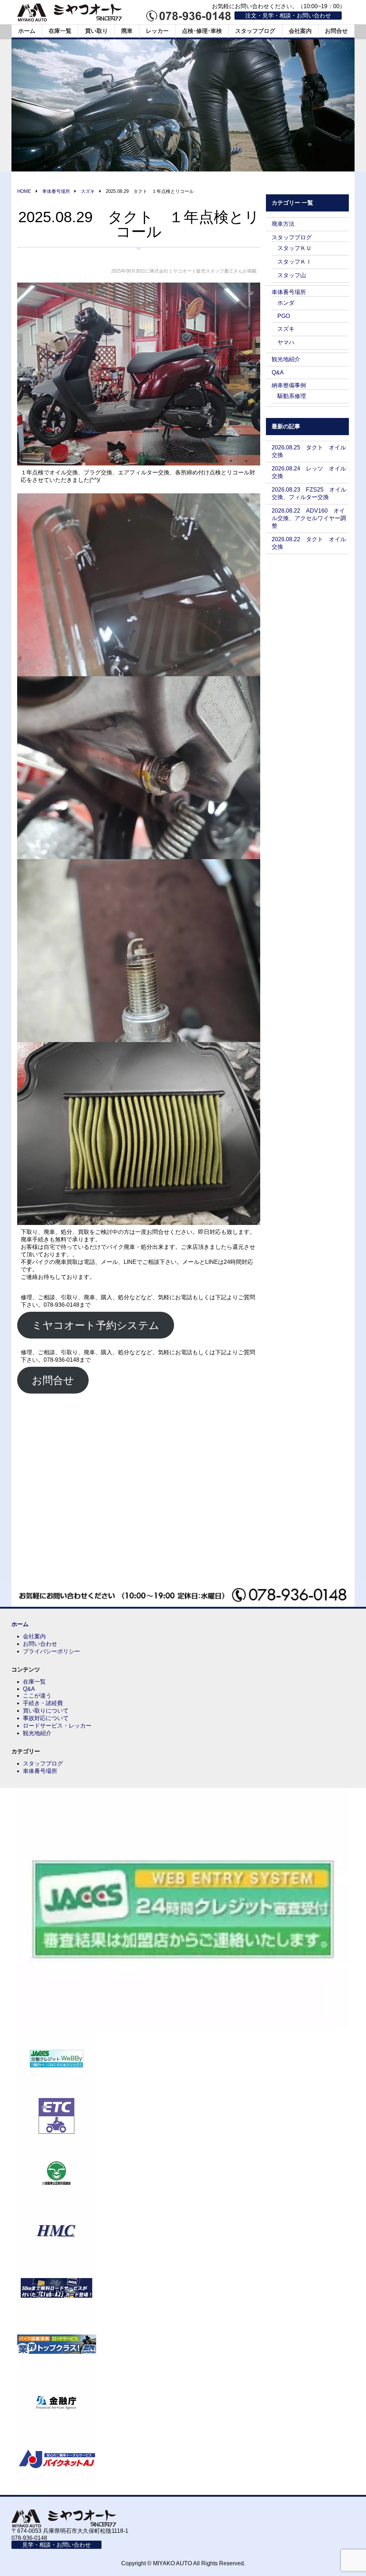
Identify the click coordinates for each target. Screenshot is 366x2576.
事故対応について (46, 1718)
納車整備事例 (289, 385)
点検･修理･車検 (202, 31)
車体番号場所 (289, 292)
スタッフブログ (255, 31)
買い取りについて (46, 1711)
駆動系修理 (292, 396)
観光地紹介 (286, 359)
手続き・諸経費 (43, 1703)
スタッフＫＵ (295, 248)
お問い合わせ (40, 1644)
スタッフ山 (292, 275)
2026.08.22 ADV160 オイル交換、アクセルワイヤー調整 (309, 518)
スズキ (286, 329)
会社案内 (300, 31)
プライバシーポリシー (51, 1651)
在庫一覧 (60, 31)
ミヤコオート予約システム (96, 1325)
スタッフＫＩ (295, 262)
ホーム (27, 31)
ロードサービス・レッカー (57, 1726)
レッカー (157, 31)
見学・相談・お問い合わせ (56, 2545)
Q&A (278, 372)
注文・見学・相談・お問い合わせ (288, 16)
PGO (284, 316)
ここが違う (37, 1696)
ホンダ (286, 303)
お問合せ (336, 31)
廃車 (127, 31)
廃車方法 (283, 224)
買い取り (97, 31)
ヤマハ (286, 342)
